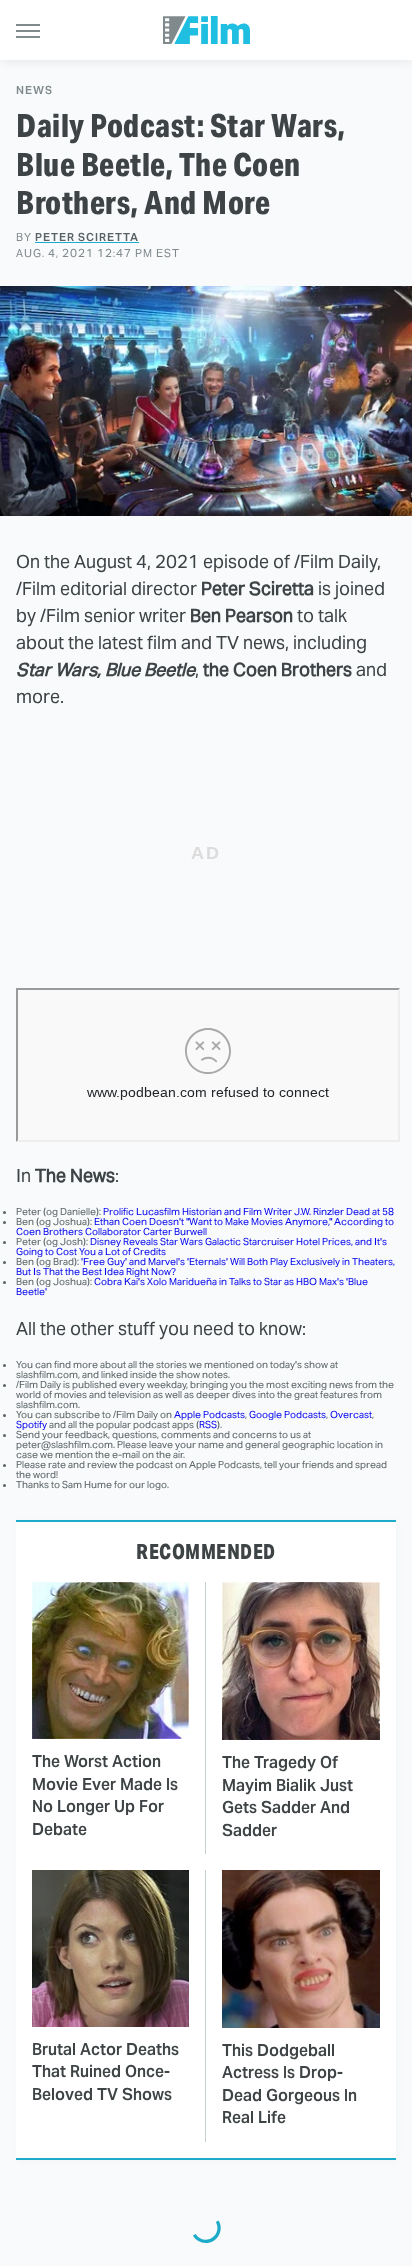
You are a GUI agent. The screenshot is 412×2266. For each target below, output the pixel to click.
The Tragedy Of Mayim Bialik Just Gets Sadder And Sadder (287, 1796)
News (34, 90)
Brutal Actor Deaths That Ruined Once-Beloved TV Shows (105, 2072)
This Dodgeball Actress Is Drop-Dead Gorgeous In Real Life (289, 2084)
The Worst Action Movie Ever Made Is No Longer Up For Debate (105, 1795)
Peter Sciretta (87, 237)
